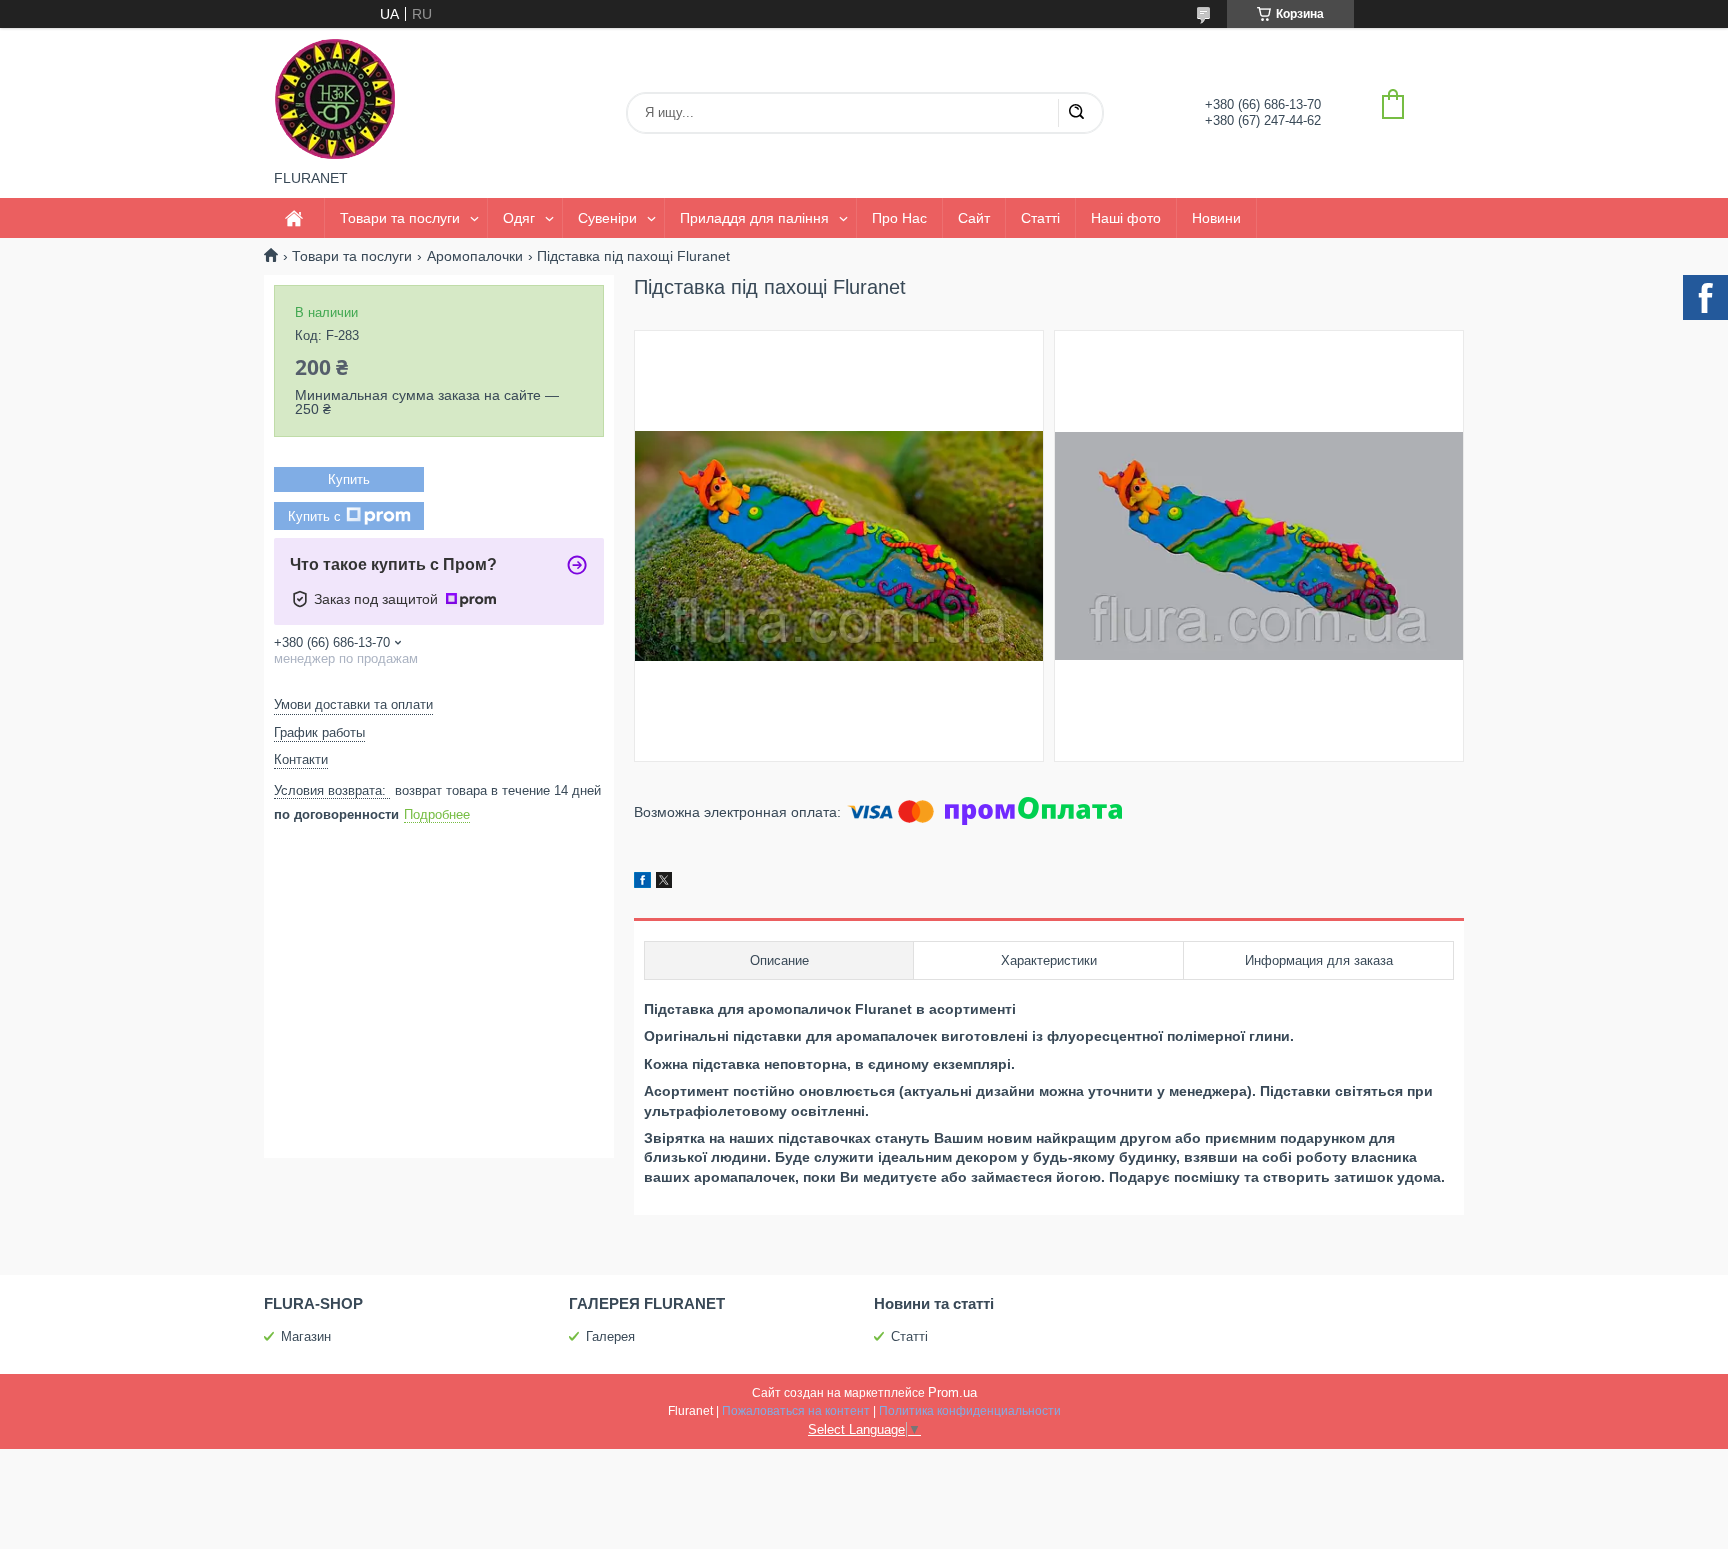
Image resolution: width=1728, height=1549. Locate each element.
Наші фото (1126, 218)
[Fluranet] (335, 99)
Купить (349, 479)
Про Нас (899, 218)
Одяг (519, 218)
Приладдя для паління (754, 218)
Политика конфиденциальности (970, 1411)
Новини (1216, 218)
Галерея (610, 1336)
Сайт (974, 218)
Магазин (306, 1336)
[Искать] (1076, 113)
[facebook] (642, 883)
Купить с (314, 516)
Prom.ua (952, 1392)
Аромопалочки (475, 256)
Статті (1040, 218)
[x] (664, 883)
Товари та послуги (400, 218)
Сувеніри (607, 218)
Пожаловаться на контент (796, 1411)
